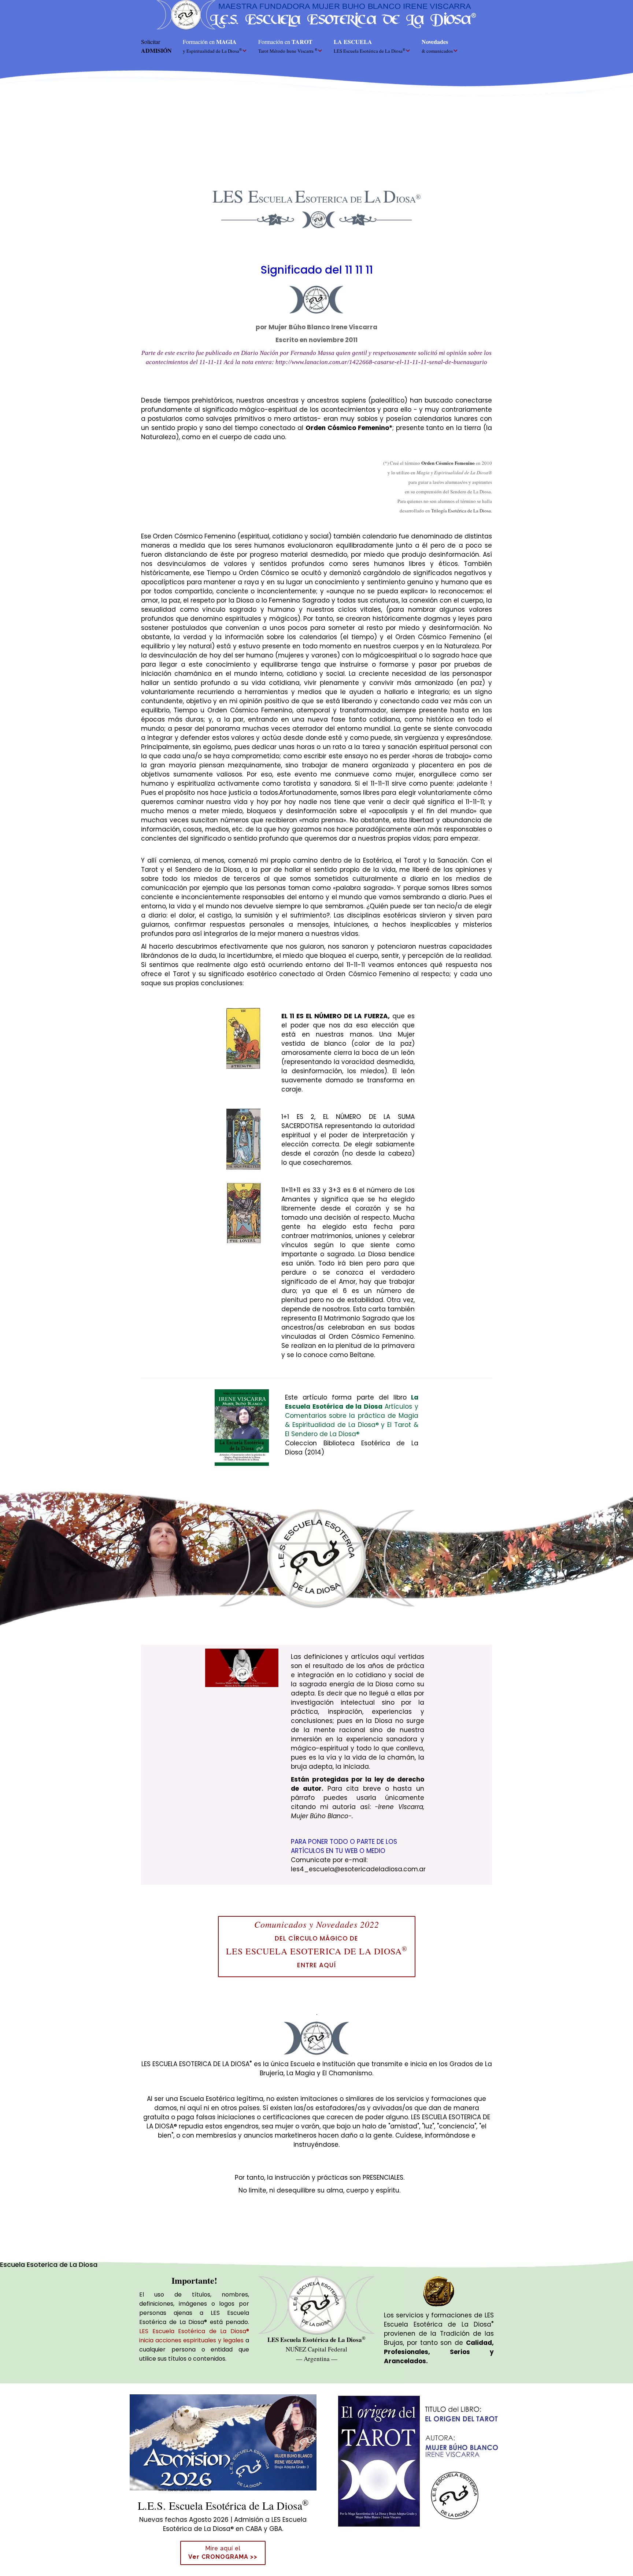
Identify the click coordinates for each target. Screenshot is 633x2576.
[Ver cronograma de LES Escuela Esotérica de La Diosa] (223, 2442)
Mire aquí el (223, 2553)
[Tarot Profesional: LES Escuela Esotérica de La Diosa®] (418, 2459)
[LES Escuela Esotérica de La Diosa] (316, 15)
